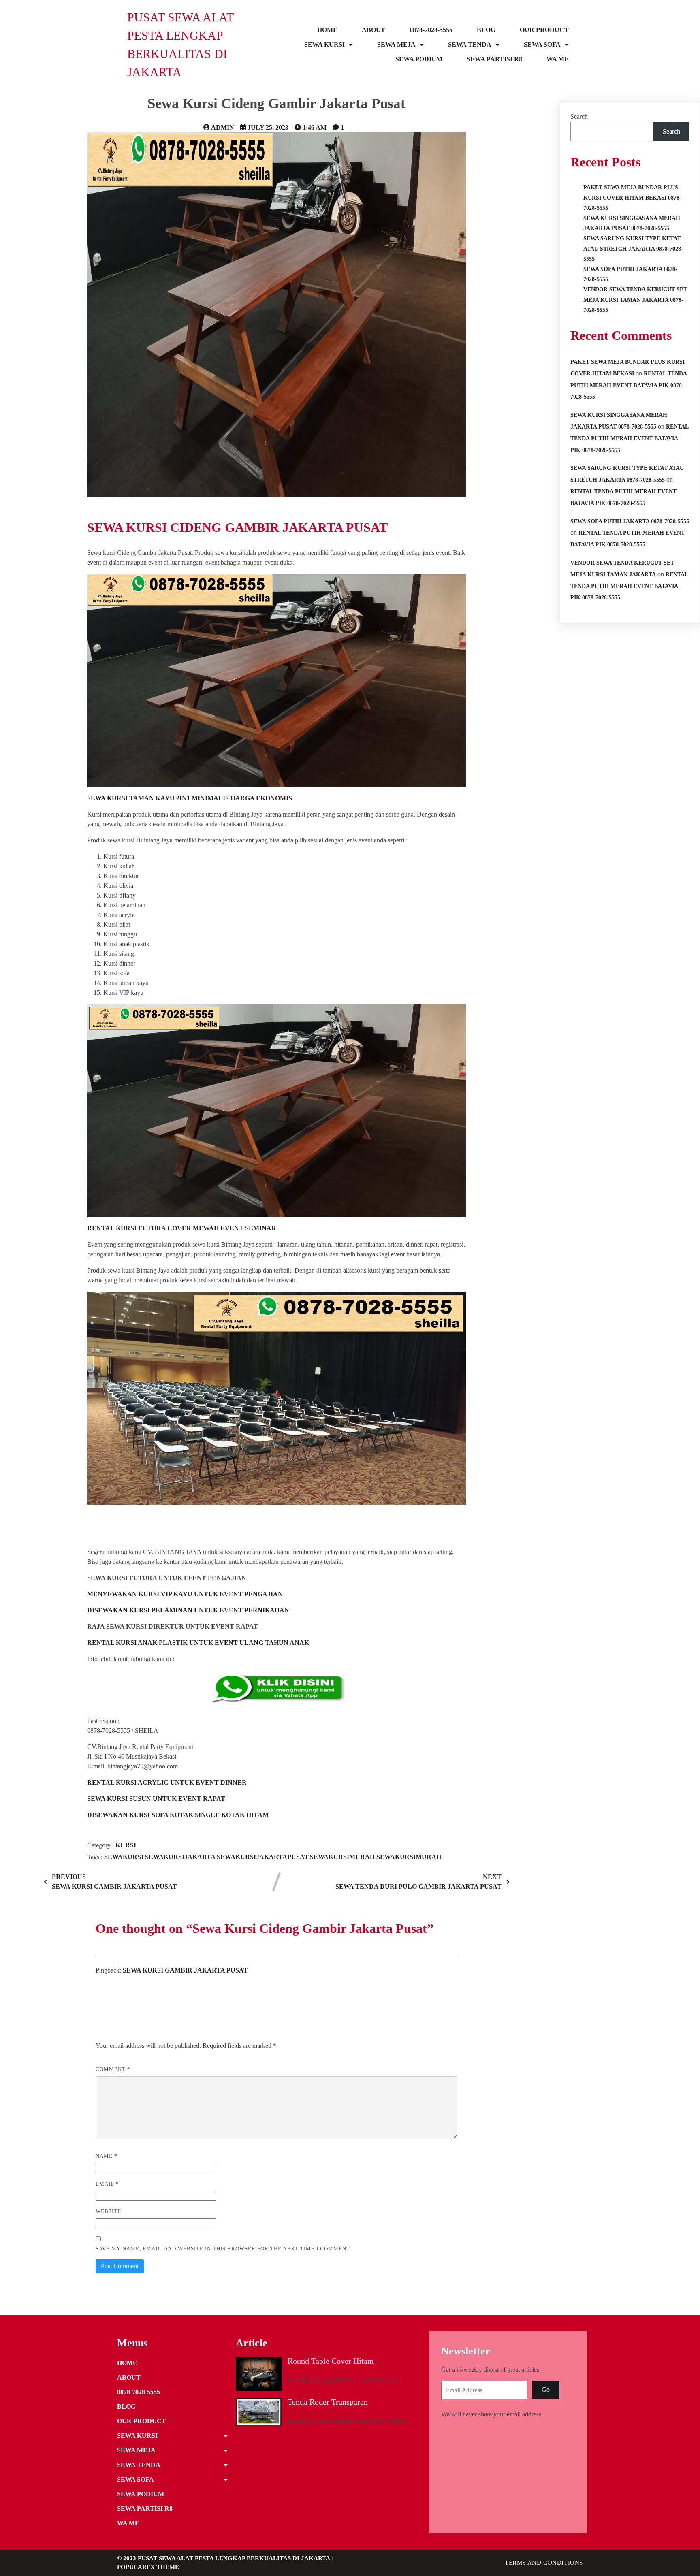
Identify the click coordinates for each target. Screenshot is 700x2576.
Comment (113, 2069)
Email (107, 2184)
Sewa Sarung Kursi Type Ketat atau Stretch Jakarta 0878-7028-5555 (633, 248)
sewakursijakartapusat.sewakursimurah (297, 1857)
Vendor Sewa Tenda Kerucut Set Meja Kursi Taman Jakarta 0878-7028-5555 (635, 300)
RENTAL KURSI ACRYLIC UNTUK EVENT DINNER (167, 1782)
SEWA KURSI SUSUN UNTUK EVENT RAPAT (156, 1799)
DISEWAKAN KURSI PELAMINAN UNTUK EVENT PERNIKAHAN (188, 1610)
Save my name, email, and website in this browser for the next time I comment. (223, 2249)
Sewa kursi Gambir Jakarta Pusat (185, 1970)
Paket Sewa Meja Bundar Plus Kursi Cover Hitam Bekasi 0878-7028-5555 (632, 197)
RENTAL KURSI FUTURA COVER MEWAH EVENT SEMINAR (182, 1228)
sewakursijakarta (181, 1857)
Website (108, 2211)
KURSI (126, 1845)
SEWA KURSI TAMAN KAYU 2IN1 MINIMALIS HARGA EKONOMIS (190, 798)
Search (579, 116)
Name (107, 2156)
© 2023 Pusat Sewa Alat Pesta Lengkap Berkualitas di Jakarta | (225, 2558)
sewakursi (125, 1857)
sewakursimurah (409, 1857)
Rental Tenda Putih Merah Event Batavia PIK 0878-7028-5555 (629, 385)
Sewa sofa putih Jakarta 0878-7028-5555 (630, 521)
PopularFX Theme (148, 2567)
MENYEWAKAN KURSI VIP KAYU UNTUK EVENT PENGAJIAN (185, 1594)
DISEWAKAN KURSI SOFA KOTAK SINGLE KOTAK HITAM (178, 1815)
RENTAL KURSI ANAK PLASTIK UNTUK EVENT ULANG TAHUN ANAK (198, 1643)
